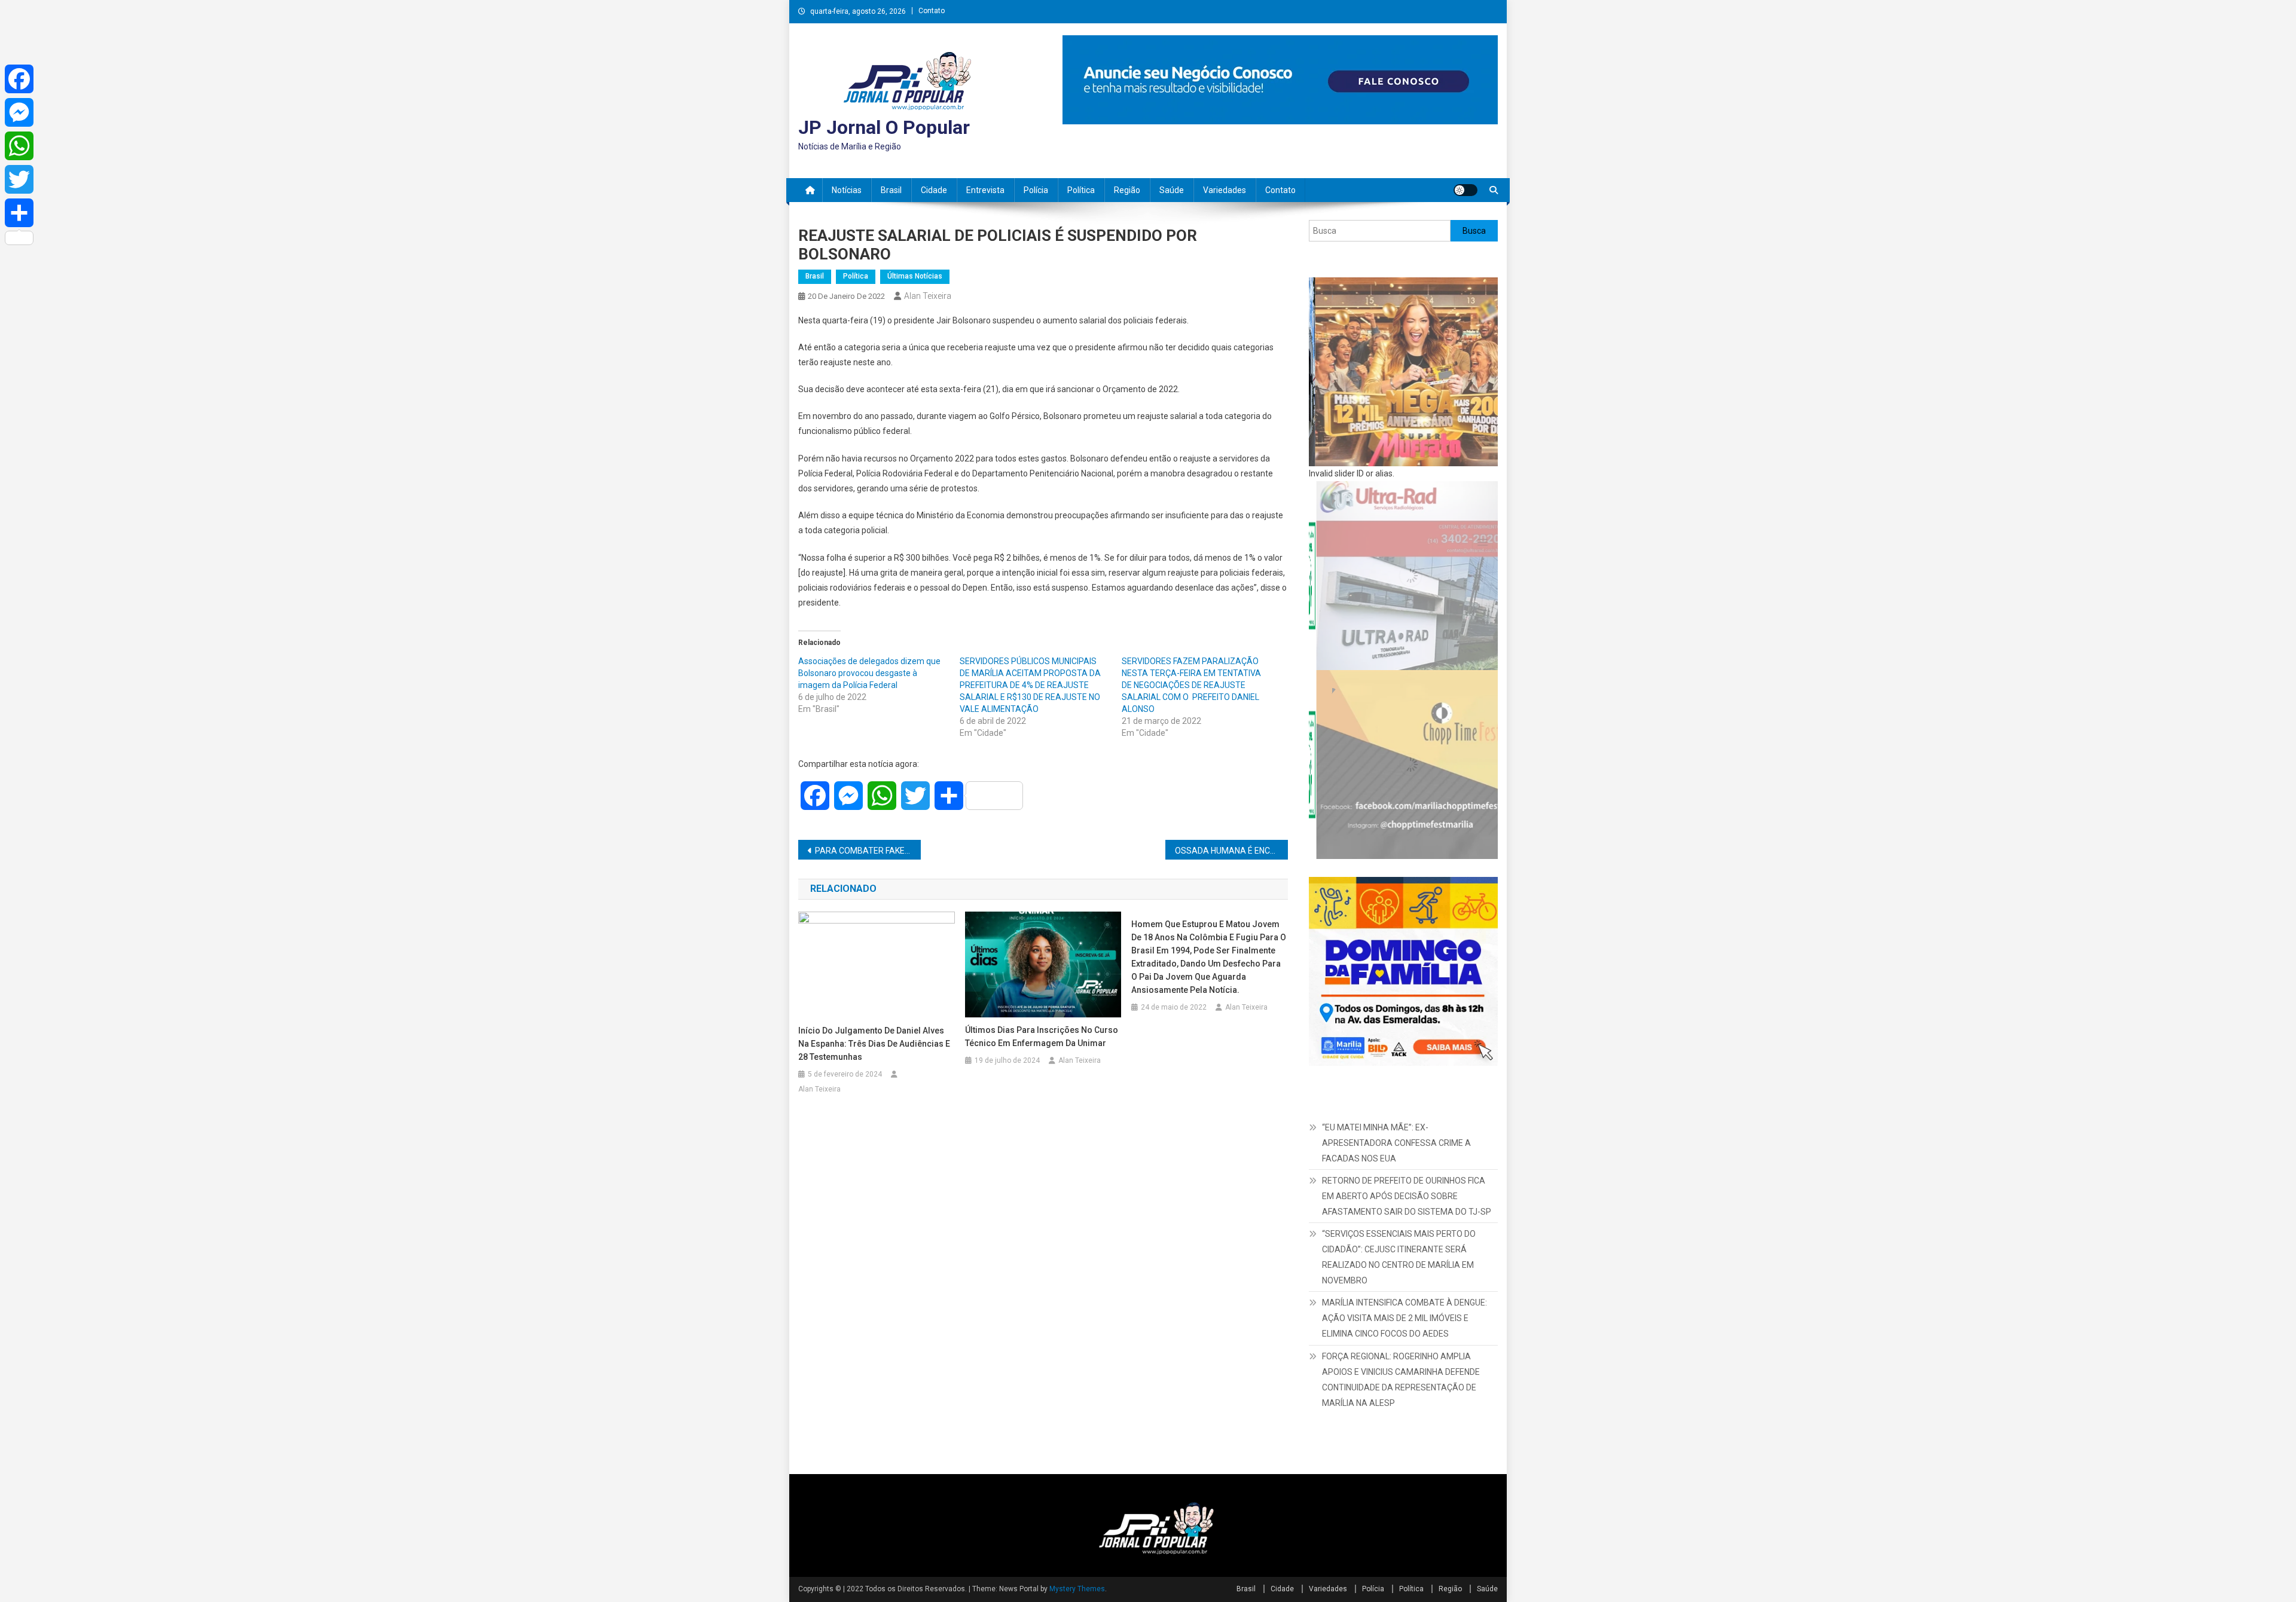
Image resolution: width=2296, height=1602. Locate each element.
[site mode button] (1465, 190)
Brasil (891, 190)
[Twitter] (19, 179)
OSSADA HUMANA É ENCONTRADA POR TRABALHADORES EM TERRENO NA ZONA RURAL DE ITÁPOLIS (1231, 851)
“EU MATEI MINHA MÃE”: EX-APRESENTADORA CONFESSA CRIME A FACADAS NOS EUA (1396, 1143)
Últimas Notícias (915, 276)
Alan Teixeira (928, 296)
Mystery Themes (1077, 1589)
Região (1127, 190)
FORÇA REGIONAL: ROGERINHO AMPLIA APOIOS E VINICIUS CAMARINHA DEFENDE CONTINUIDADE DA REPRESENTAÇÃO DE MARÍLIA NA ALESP (1401, 1380)
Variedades (1225, 190)
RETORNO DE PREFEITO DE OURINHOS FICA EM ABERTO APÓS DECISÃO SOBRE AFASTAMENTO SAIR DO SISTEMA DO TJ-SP (1407, 1196)
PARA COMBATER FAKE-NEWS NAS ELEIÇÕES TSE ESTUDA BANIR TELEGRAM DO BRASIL (868, 851)
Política (1081, 190)
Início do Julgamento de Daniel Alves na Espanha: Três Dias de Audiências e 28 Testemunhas (874, 1044)
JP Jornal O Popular (884, 127)
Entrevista (985, 190)
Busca (1474, 231)
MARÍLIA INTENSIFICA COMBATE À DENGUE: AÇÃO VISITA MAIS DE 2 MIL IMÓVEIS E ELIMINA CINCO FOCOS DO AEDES (1405, 1318)
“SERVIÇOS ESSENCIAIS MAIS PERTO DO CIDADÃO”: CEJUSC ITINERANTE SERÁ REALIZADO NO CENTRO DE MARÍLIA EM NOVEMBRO (1399, 1257)
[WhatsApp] (19, 146)
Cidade (934, 190)
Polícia (1036, 190)
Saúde (1172, 190)
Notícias (847, 190)
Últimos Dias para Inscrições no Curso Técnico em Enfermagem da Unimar (1042, 1037)
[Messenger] (19, 112)
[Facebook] (19, 79)
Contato (932, 11)
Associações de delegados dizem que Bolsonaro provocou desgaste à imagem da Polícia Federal (869, 673)
